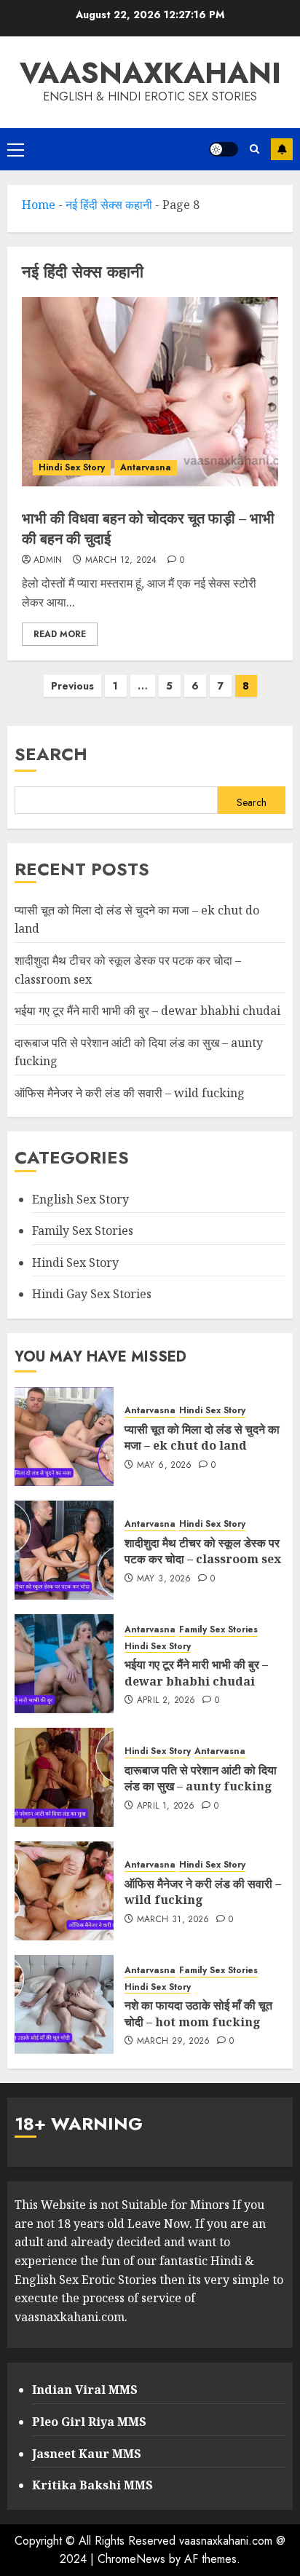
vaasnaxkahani (150, 73)
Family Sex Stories (83, 1230)
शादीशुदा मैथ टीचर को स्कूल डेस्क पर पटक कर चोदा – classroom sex (203, 1551)
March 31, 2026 (173, 1920)
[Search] (254, 149)
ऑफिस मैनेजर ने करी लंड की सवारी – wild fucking (130, 1093)
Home (39, 205)
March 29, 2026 (174, 2042)
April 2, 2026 (166, 1701)
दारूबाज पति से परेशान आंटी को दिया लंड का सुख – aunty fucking (201, 1778)
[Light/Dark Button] (224, 149)
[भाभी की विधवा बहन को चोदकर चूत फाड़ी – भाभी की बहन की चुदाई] (150, 392)
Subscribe (282, 149)
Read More (60, 634)
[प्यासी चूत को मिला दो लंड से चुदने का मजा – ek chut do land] (64, 1437)
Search (51, 754)
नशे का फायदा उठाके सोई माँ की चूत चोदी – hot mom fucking (198, 2013)
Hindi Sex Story (72, 467)
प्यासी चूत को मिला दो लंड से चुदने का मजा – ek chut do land (202, 1437)
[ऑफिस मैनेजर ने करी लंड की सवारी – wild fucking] (64, 1891)
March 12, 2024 (121, 561)
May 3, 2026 (164, 1579)
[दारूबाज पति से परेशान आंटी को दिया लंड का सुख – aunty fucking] (64, 1777)
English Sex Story (80, 1199)
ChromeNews (131, 2559)
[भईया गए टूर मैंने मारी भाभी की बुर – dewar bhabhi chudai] (64, 1664)
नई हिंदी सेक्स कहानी (109, 205)
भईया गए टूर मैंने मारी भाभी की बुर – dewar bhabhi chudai (147, 1011)
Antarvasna (146, 467)
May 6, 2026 (165, 1466)
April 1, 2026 (166, 1806)
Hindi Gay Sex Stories (92, 1294)
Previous (72, 686)
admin (48, 561)
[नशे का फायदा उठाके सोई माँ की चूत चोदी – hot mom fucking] (64, 2004)
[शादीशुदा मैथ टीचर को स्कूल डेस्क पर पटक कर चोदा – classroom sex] (64, 1550)
